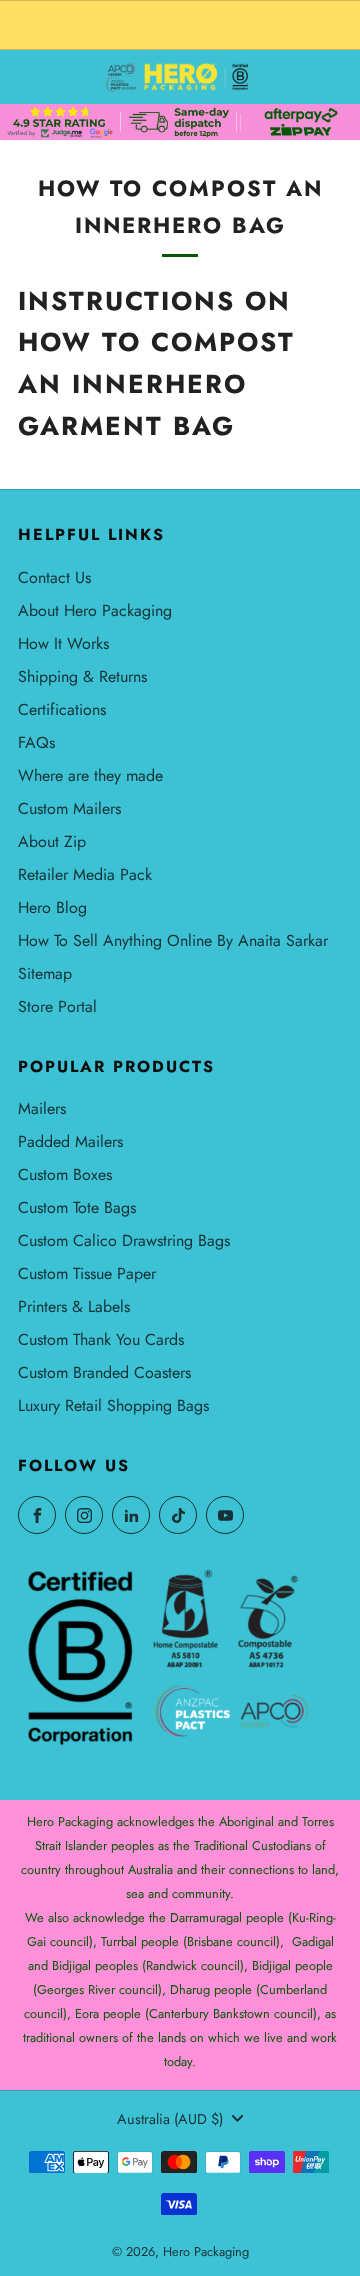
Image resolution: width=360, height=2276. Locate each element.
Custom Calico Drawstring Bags (124, 1240)
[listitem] (180, 25)
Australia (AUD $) (170, 2119)
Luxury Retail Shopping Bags (113, 1405)
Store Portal (57, 1006)
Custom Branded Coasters (104, 1372)
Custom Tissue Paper (87, 1273)
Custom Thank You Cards (101, 1339)
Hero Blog (52, 907)
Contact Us (54, 577)
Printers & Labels (74, 1306)
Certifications (62, 709)
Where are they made (90, 775)
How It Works (63, 643)
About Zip (52, 841)
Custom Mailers (69, 808)
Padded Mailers (70, 1141)
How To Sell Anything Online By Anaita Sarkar (173, 940)
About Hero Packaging (95, 610)
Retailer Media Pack (85, 874)
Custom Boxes (65, 1174)
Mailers (42, 1108)
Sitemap (45, 973)
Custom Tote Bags (77, 1207)
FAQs (36, 742)
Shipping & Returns (82, 676)
